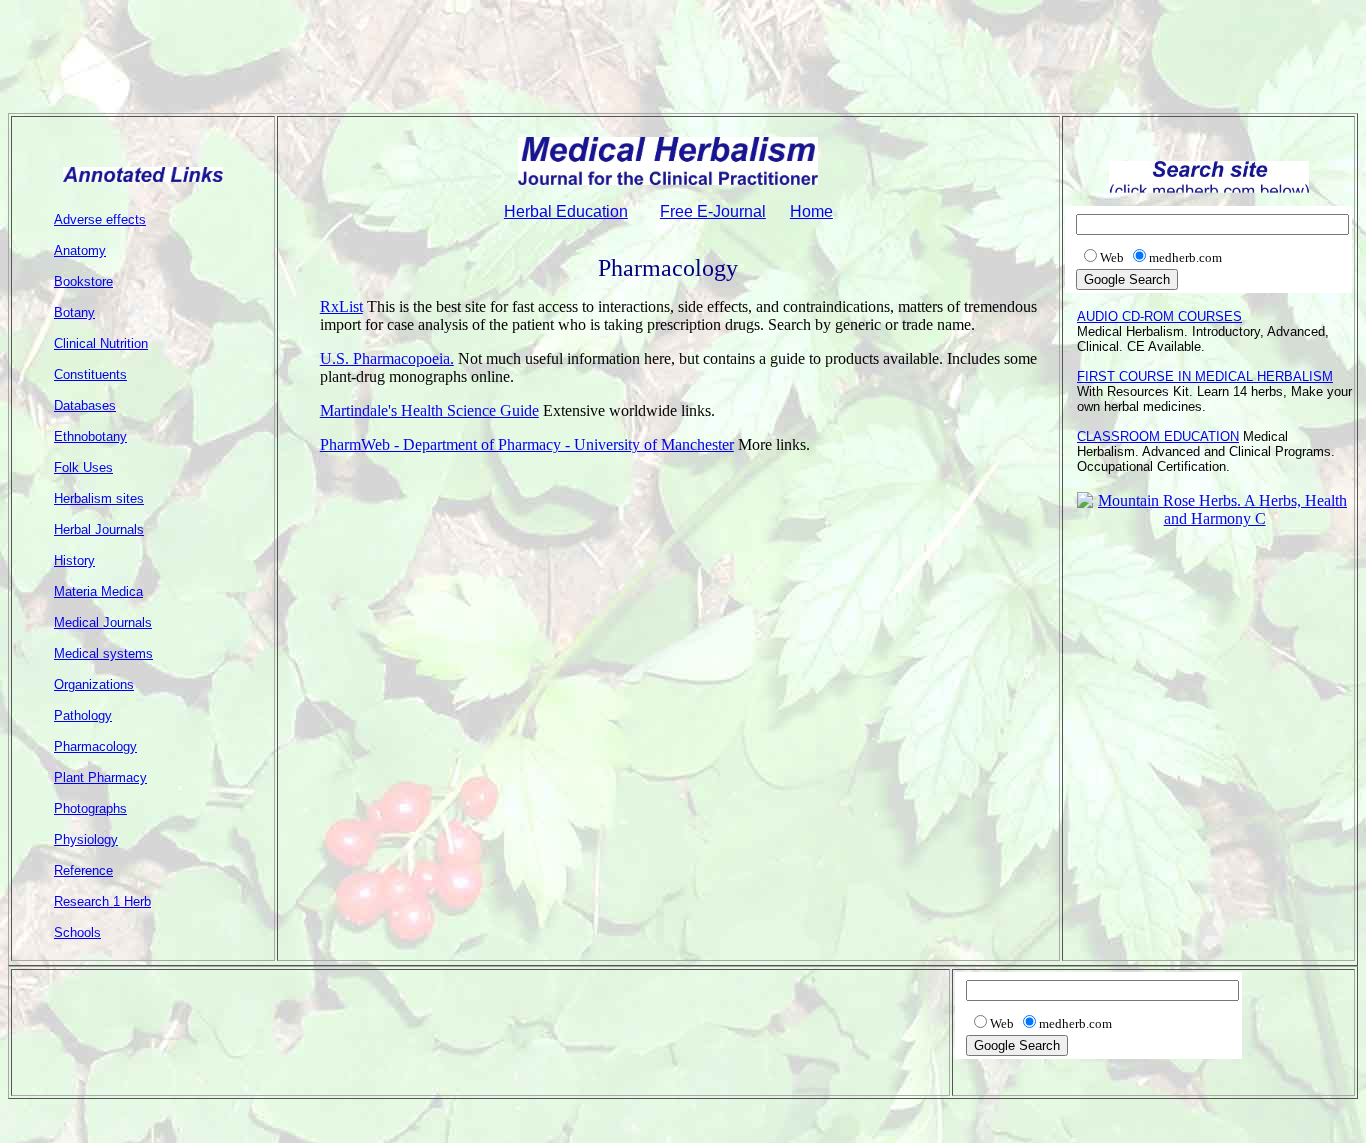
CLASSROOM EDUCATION (1158, 436)
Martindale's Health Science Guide (429, 410)
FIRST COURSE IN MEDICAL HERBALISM (1205, 376)
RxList (341, 306)
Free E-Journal (713, 211)
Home (811, 211)
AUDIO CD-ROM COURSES (1159, 316)
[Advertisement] (683, 53)
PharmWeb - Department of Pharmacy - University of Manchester (527, 444)
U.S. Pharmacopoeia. (387, 358)
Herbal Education (566, 211)
